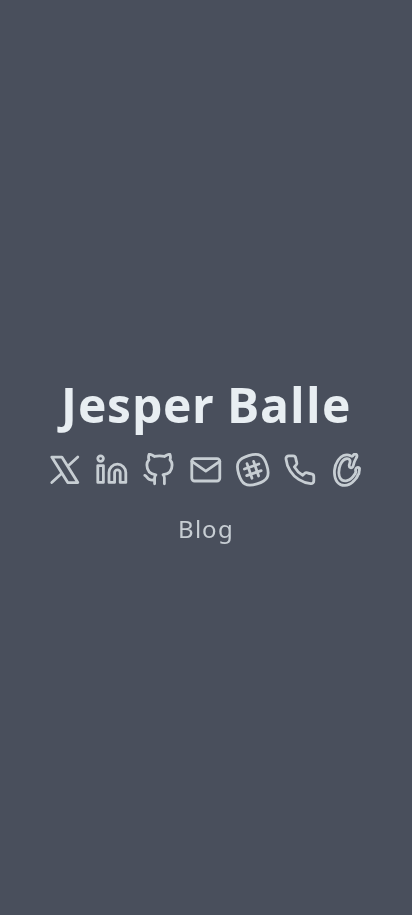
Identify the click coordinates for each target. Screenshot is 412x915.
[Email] (206, 470)
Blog (206, 528)
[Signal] (300, 470)
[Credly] (347, 470)
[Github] (159, 470)
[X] (65, 470)
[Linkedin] (112, 470)
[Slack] (253, 470)
